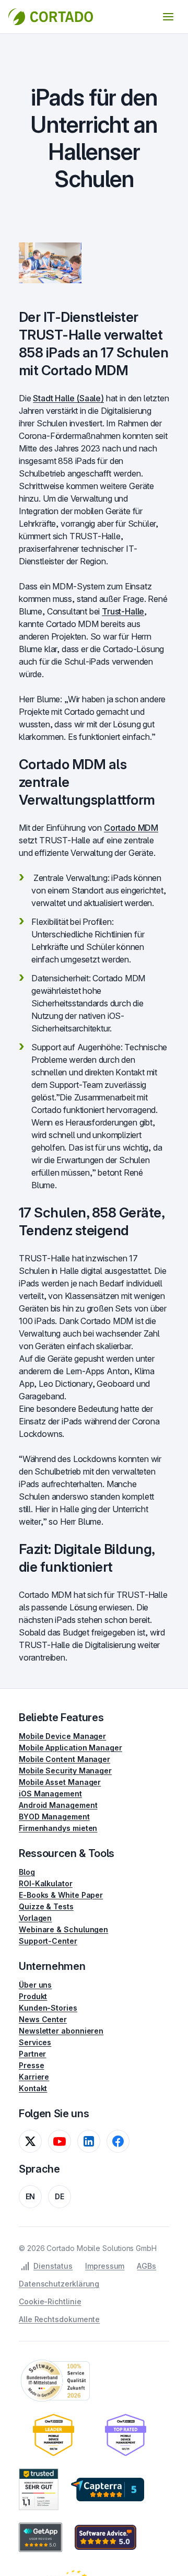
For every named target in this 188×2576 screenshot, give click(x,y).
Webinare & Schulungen (63, 1929)
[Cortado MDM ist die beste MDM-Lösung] (54, 2435)
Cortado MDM (131, 828)
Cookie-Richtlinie (50, 2301)
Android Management (58, 1805)
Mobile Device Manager (62, 1736)
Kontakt (33, 2088)
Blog (27, 1872)
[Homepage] (51, 17)
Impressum (105, 2266)
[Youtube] (60, 2141)
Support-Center (48, 1941)
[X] (30, 2141)
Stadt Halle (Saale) (68, 398)
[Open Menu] (168, 17)
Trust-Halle (123, 611)
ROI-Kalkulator (46, 1883)
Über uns (35, 1985)
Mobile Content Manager (64, 1759)
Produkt (33, 1996)
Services (35, 2042)
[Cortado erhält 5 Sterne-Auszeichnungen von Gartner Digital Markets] (108, 2489)
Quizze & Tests (46, 1906)
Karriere (34, 2077)
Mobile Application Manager (70, 1748)
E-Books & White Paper (61, 1895)
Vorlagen (35, 1918)
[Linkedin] (89, 2141)
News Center (43, 2019)
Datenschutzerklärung (59, 2284)
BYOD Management (54, 1817)
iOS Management (50, 1794)
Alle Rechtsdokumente (59, 2319)
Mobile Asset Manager (60, 1782)
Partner (32, 2054)
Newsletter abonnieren (61, 2031)
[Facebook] (118, 2141)
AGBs (146, 2266)
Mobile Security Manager (65, 1771)
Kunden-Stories (48, 2008)
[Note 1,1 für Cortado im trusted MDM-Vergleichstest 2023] (39, 2489)
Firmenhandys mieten (58, 1828)
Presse (32, 2065)
